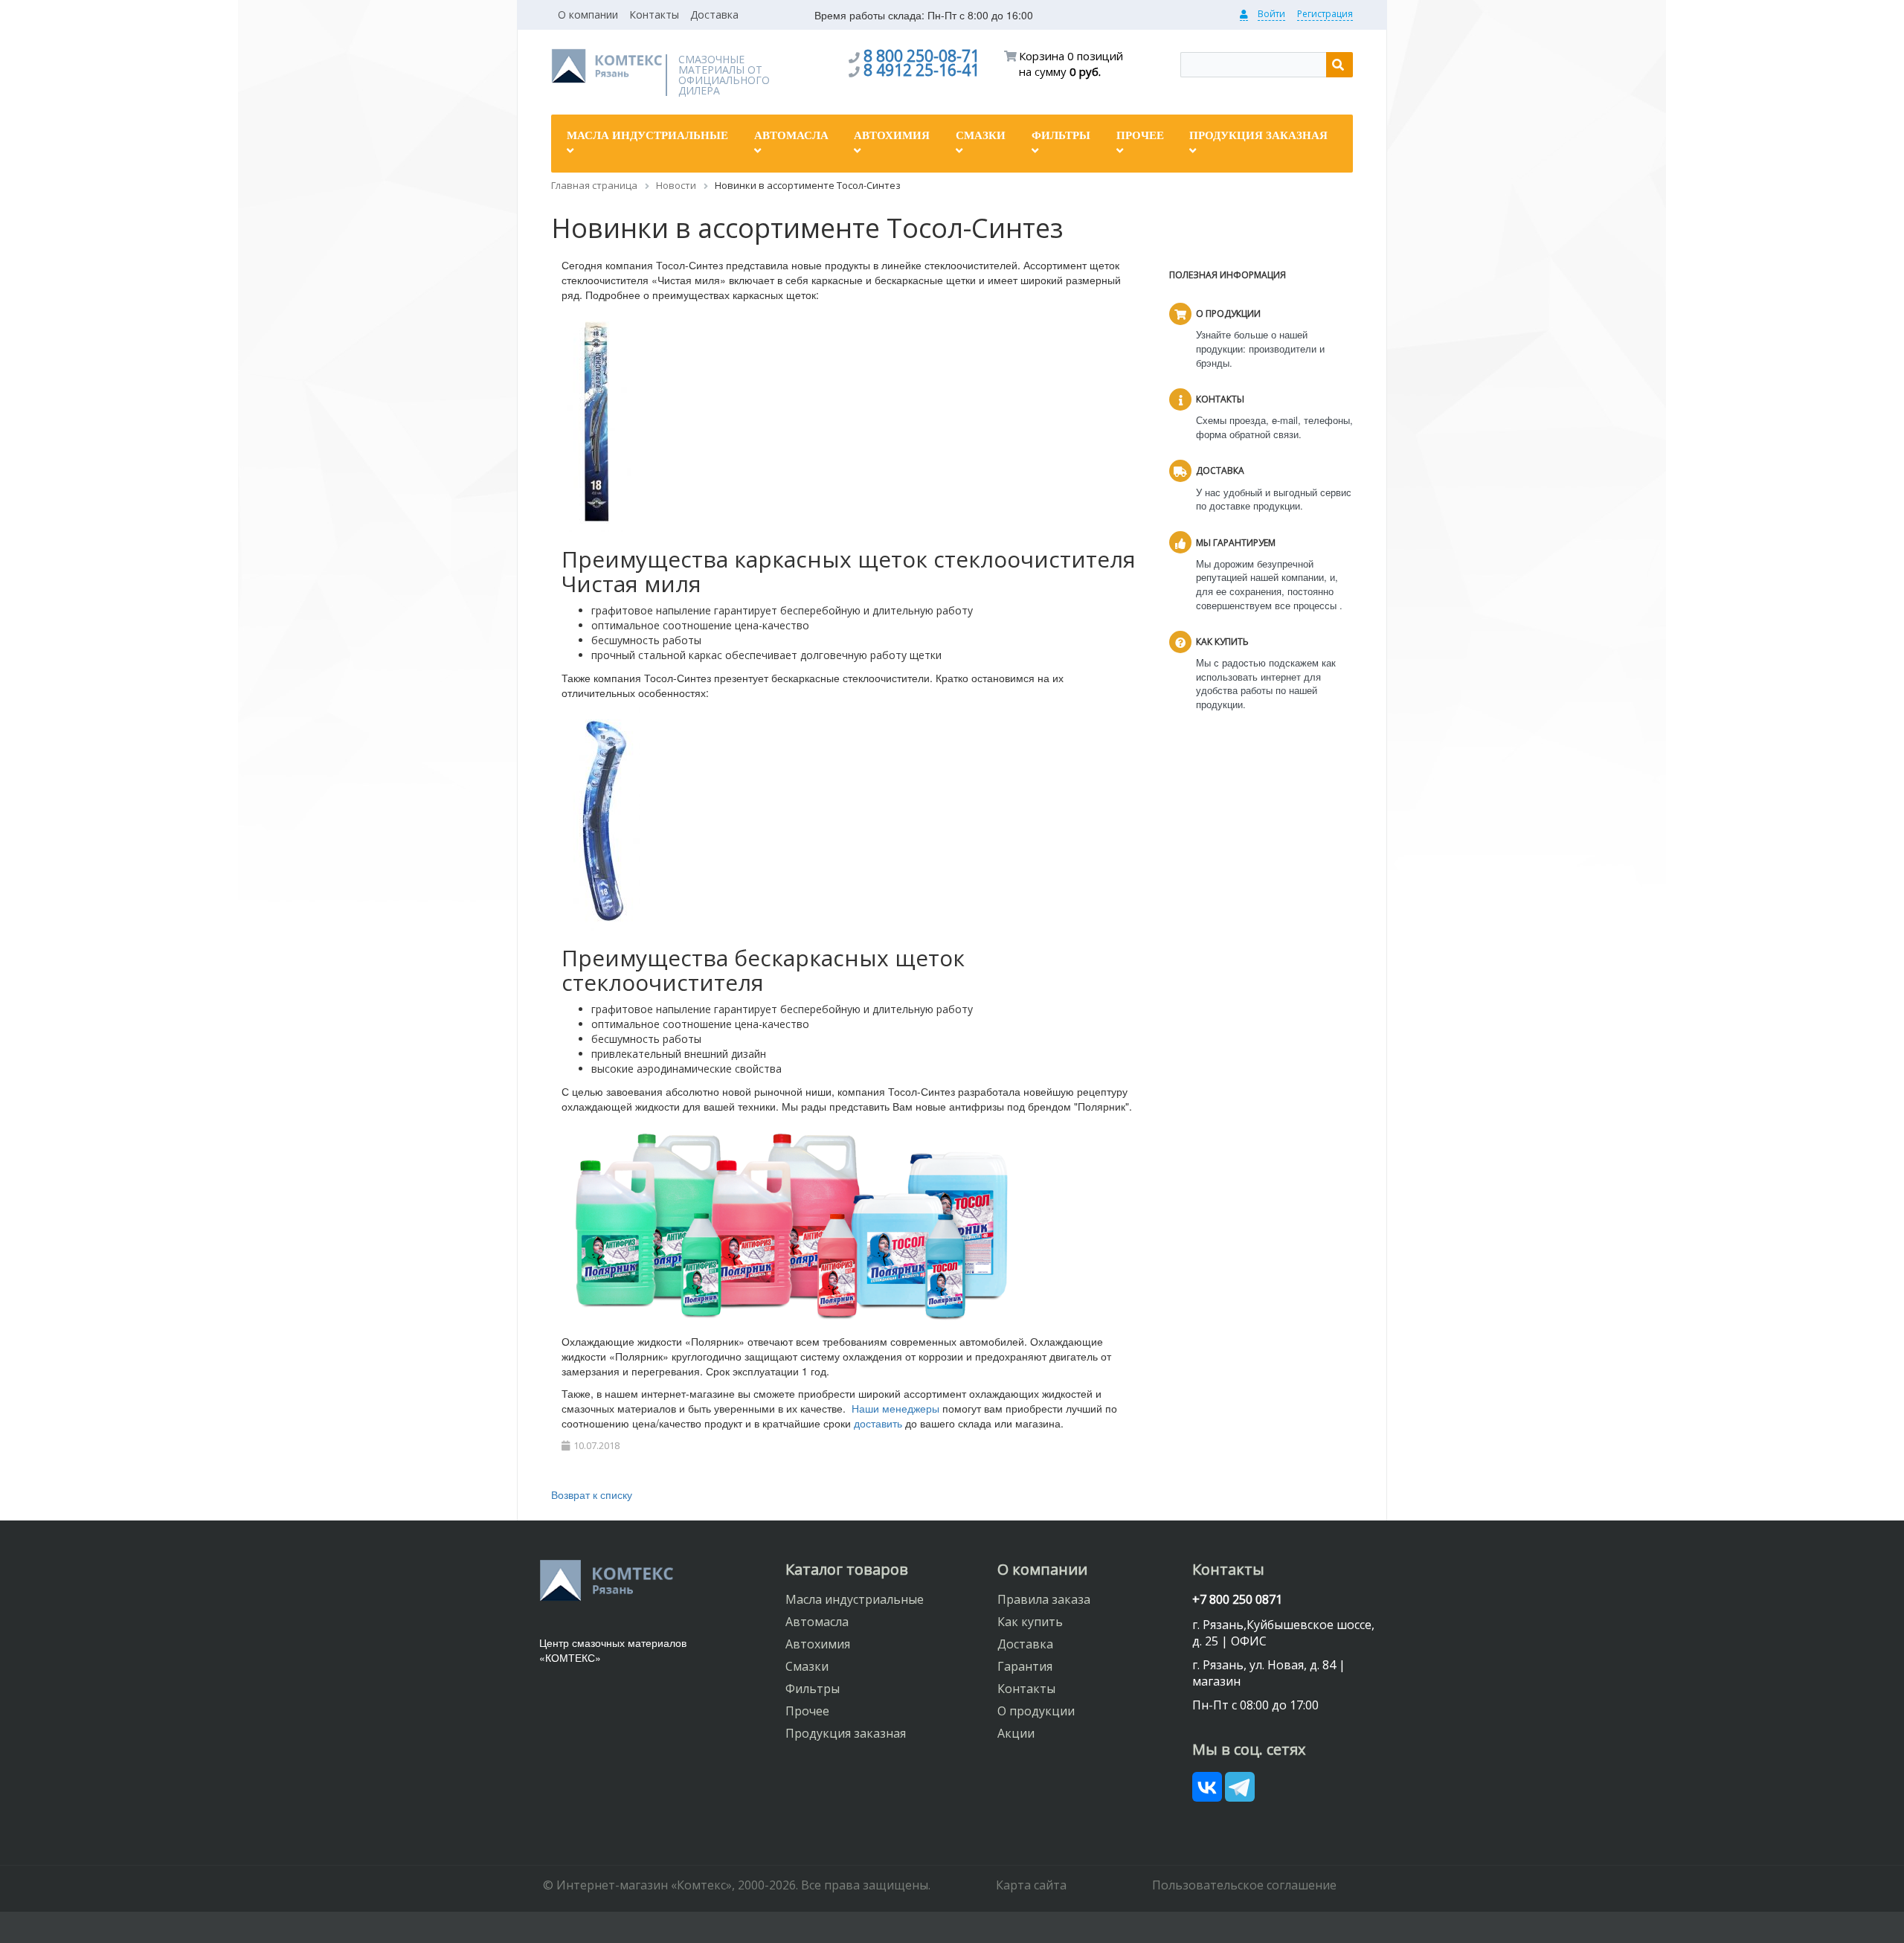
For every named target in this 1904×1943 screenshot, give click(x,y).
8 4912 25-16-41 (922, 70)
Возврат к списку (592, 1494)
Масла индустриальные (855, 1599)
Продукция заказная (846, 1733)
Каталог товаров (847, 1569)
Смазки (807, 1666)
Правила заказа (1044, 1599)
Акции (1016, 1733)
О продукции (1036, 1711)
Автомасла (817, 1622)
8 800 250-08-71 (922, 56)
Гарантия (1025, 1666)
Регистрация (1325, 14)
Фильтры (813, 1689)
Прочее (807, 1711)
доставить (878, 1423)
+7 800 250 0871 (1237, 1599)
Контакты (654, 15)
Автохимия (818, 1644)
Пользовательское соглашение (1244, 1885)
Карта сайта (1031, 1885)
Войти (1271, 14)
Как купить (1030, 1622)
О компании (588, 15)
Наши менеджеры (895, 1408)
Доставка (714, 15)
